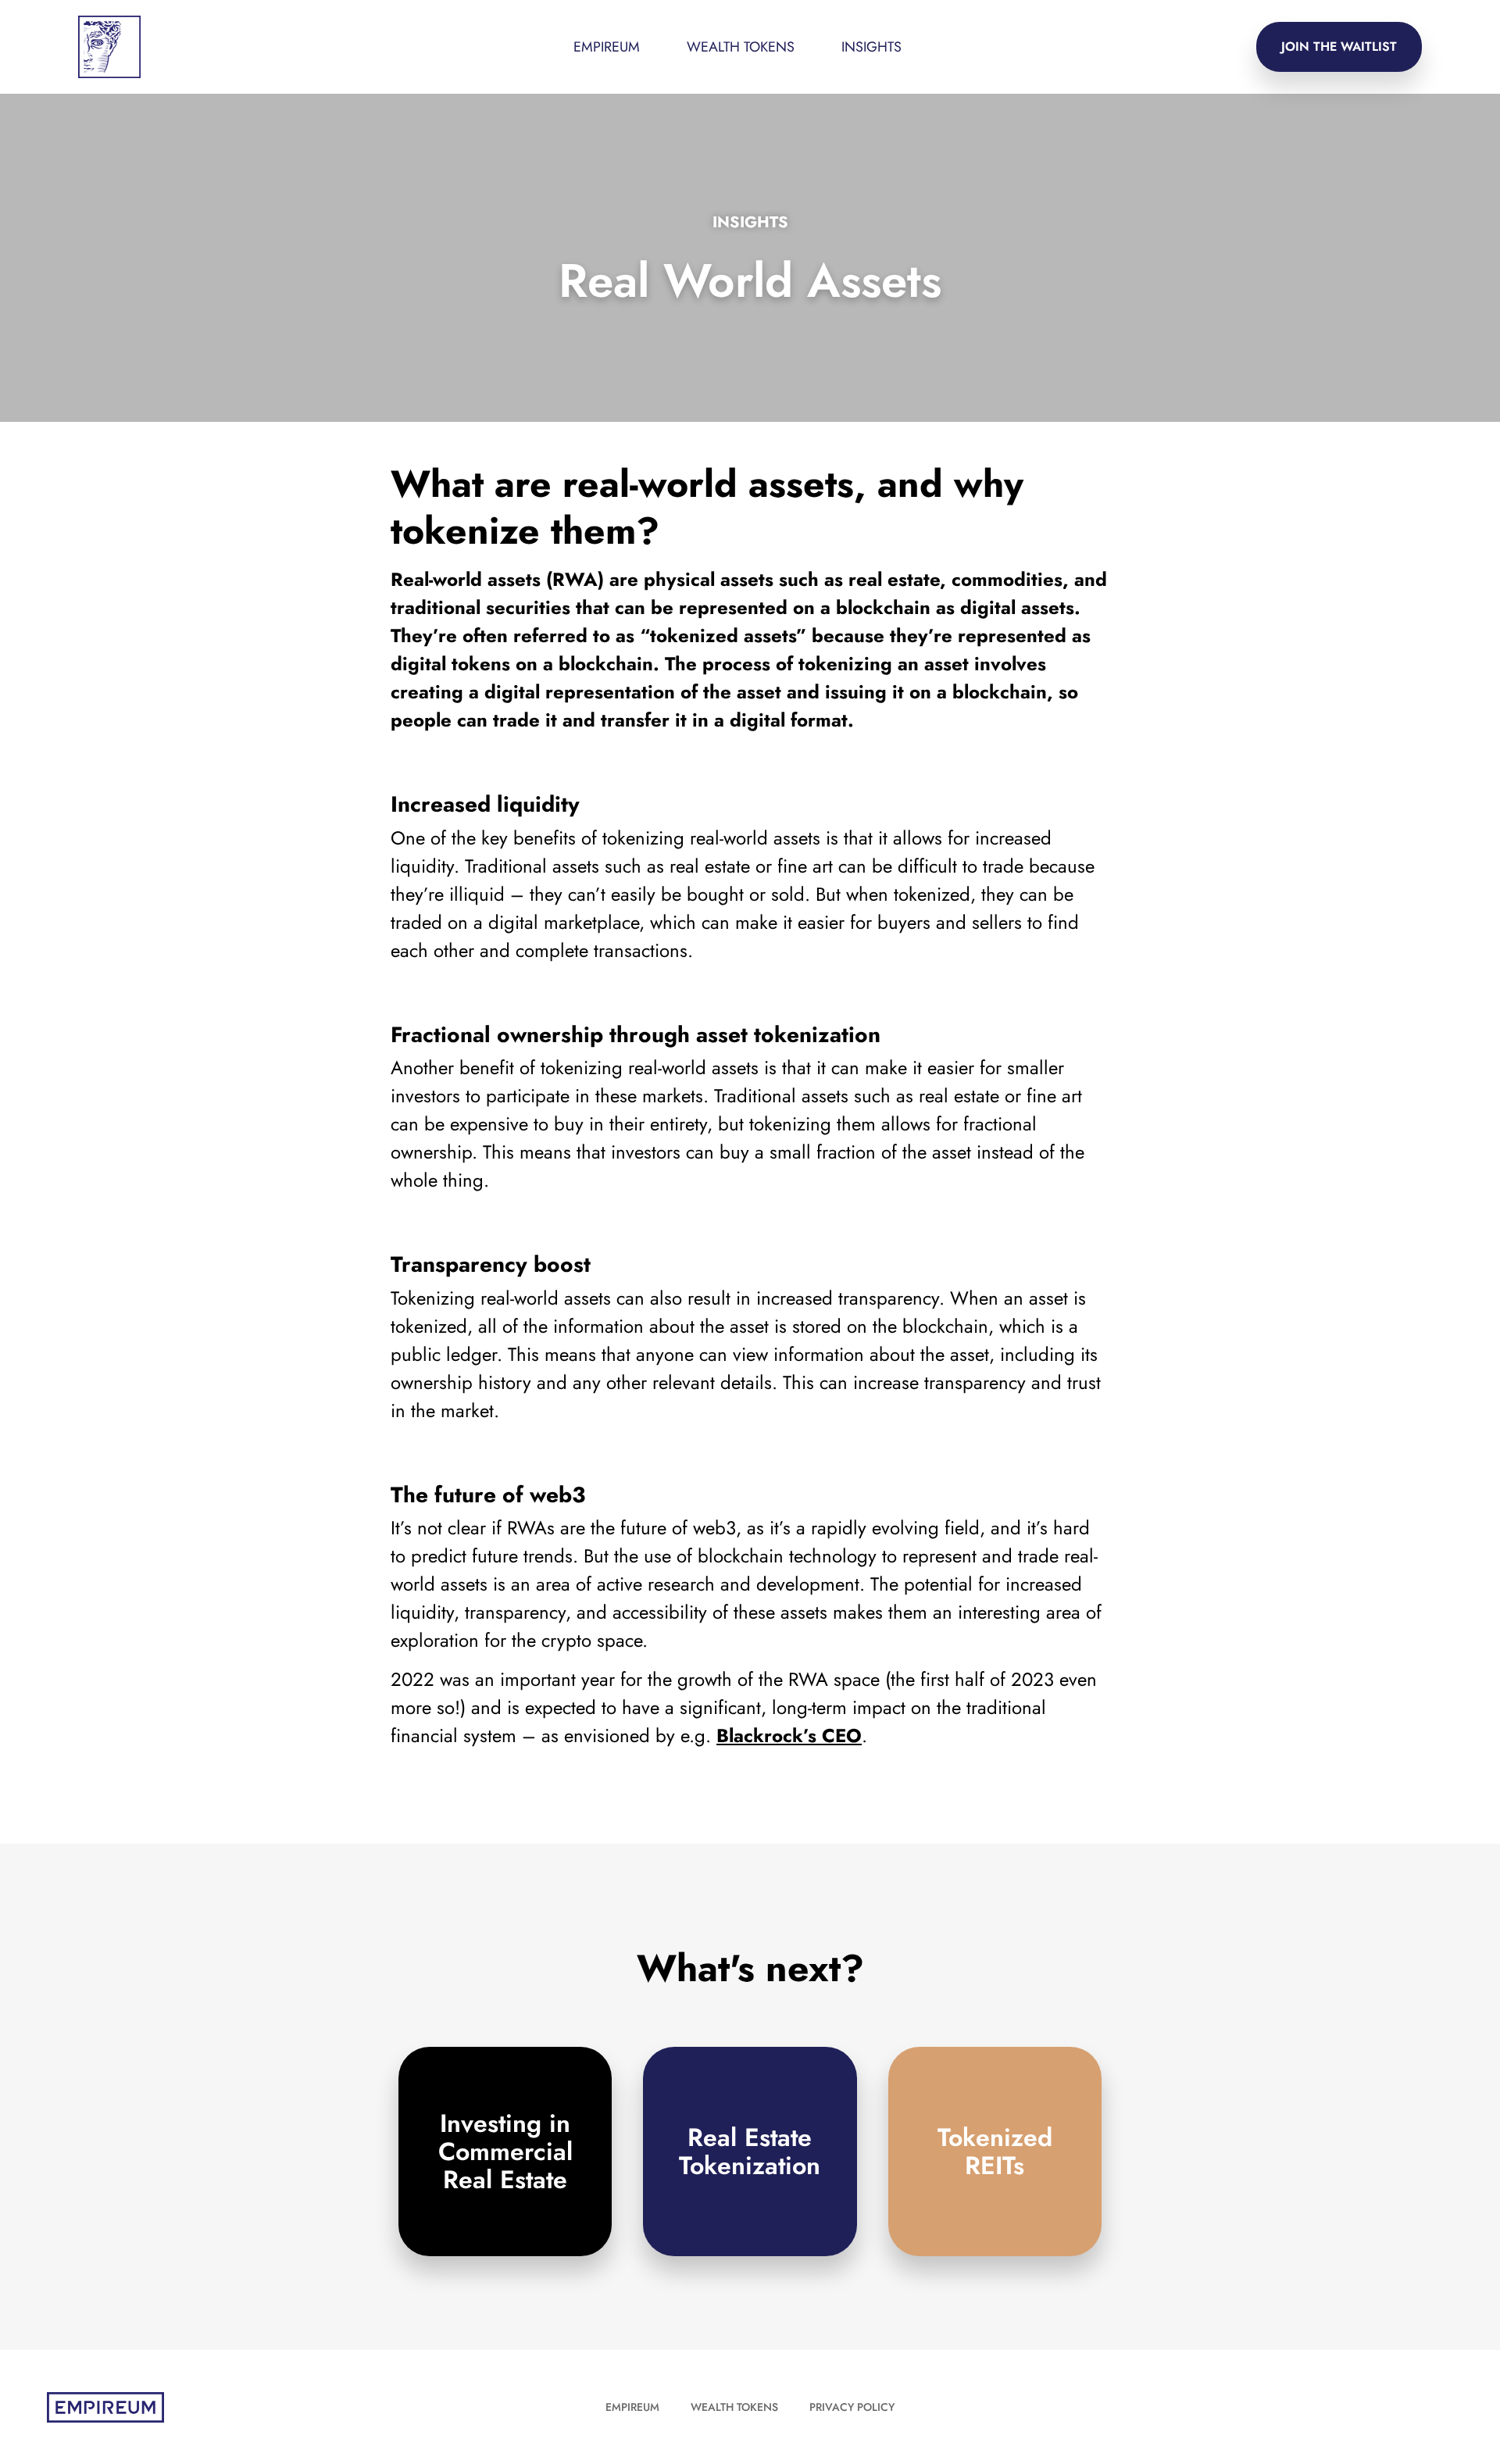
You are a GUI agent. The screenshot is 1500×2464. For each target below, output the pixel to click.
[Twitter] (1408, 2407)
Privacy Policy (852, 2407)
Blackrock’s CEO (789, 1736)
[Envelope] (1375, 2407)
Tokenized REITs (995, 2152)
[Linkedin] (1441, 2407)
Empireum (632, 2407)
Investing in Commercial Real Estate (505, 2152)
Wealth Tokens (741, 47)
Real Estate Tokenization (750, 2152)
